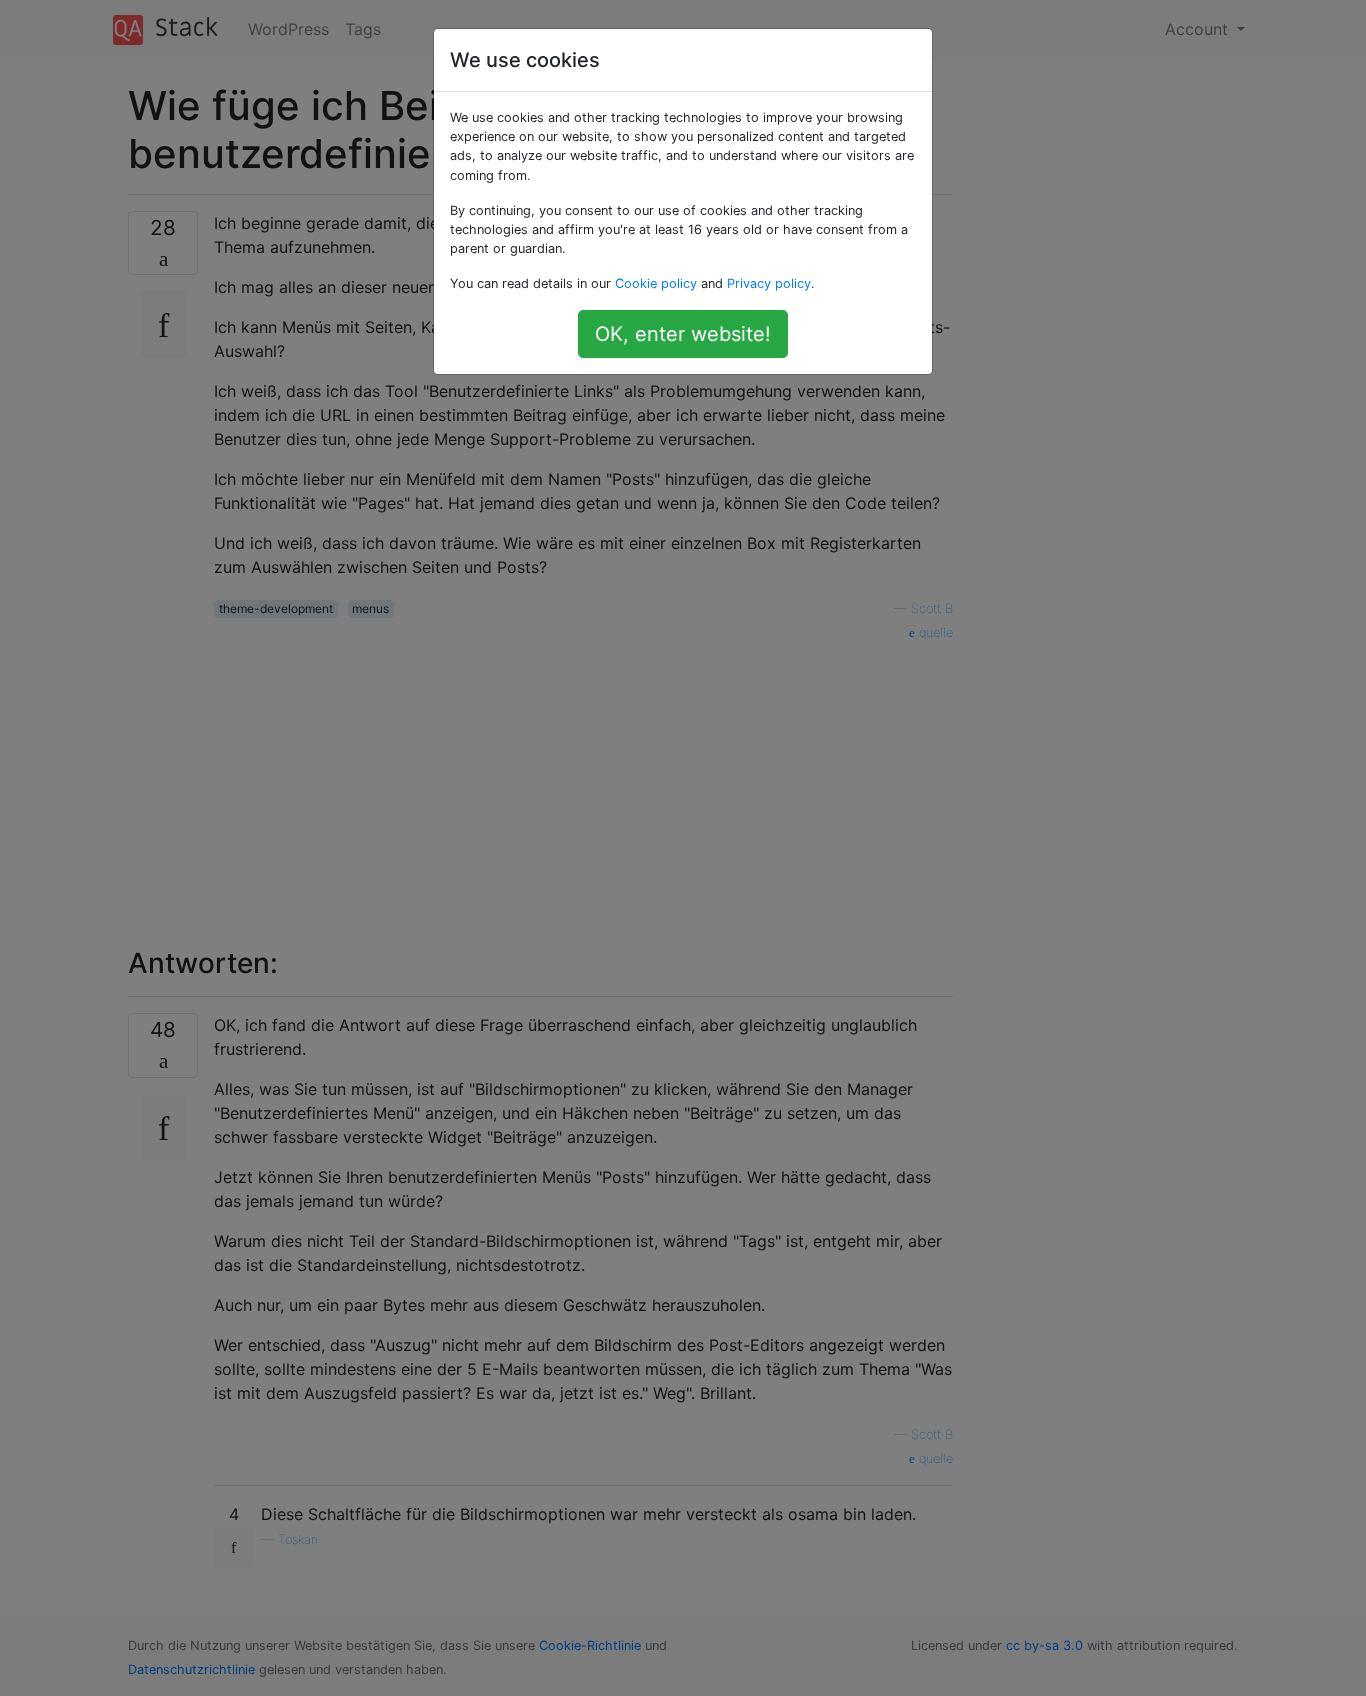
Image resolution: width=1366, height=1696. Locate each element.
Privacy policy (769, 283)
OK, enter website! (683, 334)
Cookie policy (656, 283)
